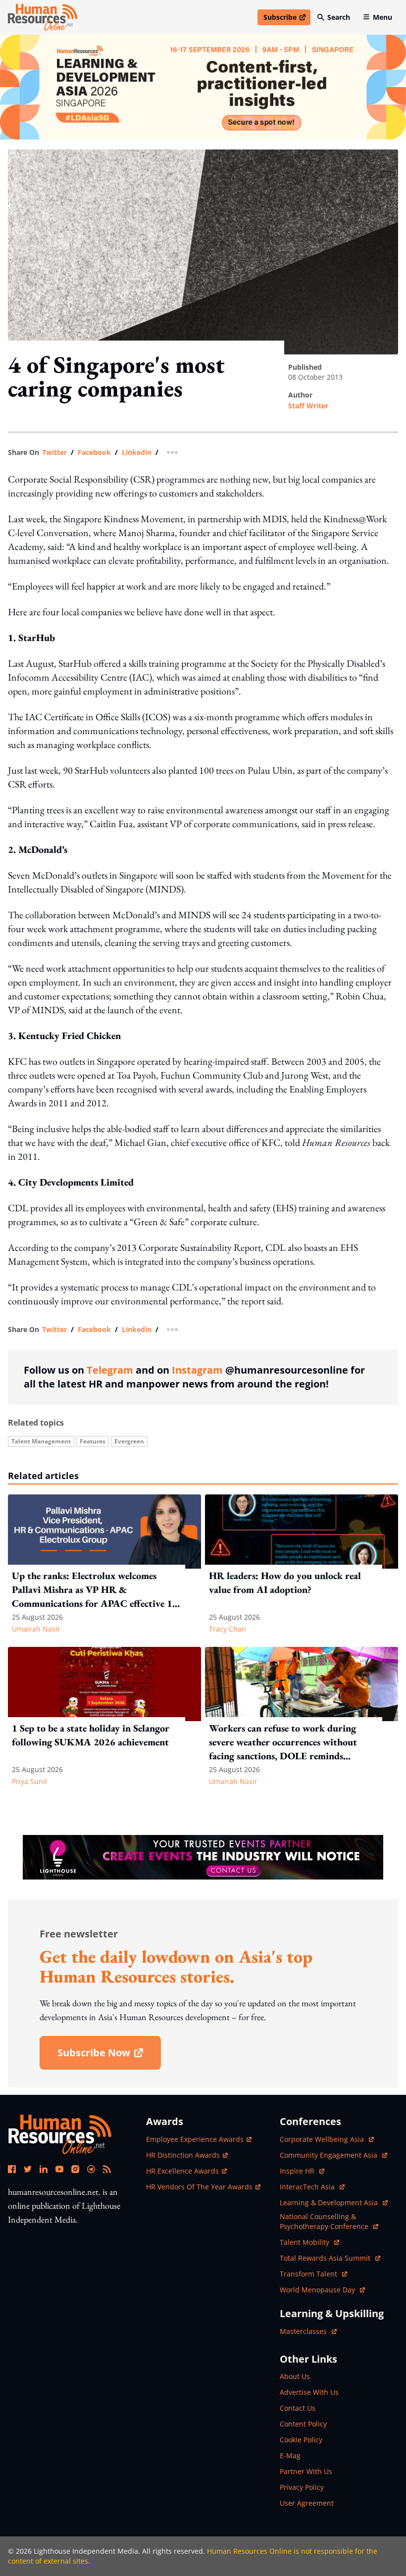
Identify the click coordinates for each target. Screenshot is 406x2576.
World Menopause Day (318, 2290)
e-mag (290, 2455)
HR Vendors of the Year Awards (199, 2187)
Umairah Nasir (36, 1629)
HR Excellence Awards (182, 2171)
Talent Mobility (309, 2242)
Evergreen (129, 1441)
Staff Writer (308, 406)
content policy (303, 2424)
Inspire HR (302, 2171)
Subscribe (287, 19)
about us (295, 2376)
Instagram (197, 1370)
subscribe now (109, 2056)
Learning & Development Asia (330, 2203)
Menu (382, 17)
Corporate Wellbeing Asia (323, 2139)
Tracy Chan (228, 1629)
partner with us (306, 2471)
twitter (54, 452)
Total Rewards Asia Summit (326, 2258)
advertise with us (309, 2392)
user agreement (307, 2503)
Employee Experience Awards (195, 2139)
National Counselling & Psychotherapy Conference (325, 2221)
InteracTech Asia (312, 2187)
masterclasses (308, 2331)
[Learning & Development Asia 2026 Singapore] (203, 87)
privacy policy (302, 2487)
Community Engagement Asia (330, 2155)
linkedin (137, 452)
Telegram (110, 1370)
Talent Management (41, 1441)
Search (339, 17)
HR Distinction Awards (183, 2155)
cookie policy (301, 2440)
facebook (94, 452)
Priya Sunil (29, 1781)
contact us (298, 2408)
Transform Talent (313, 2274)
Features (93, 1441)
